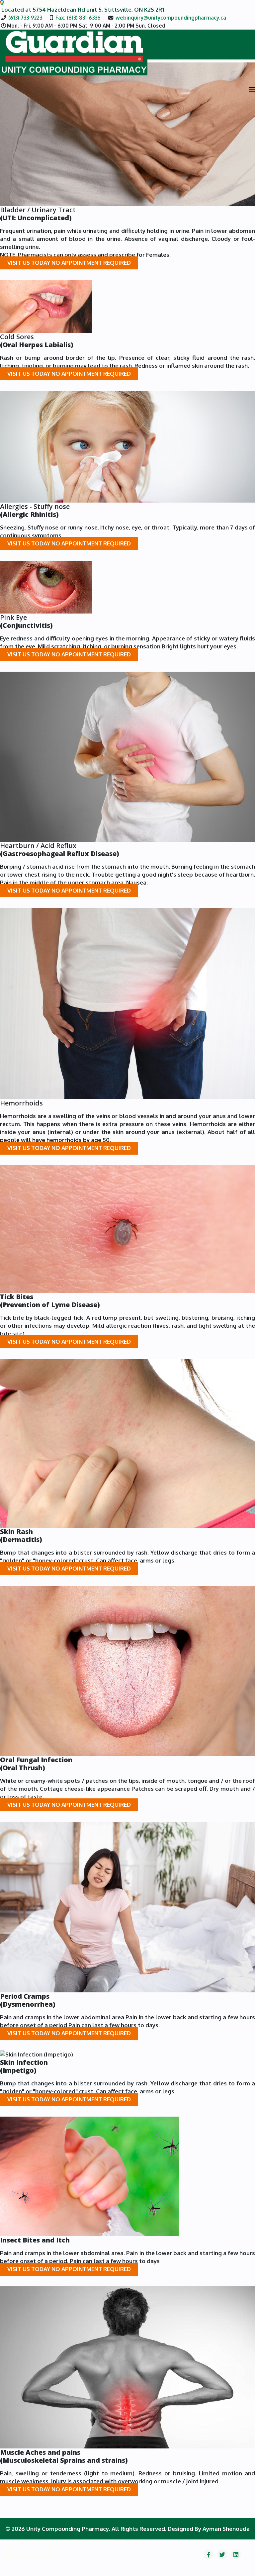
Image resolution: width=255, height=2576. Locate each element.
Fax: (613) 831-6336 (78, 18)
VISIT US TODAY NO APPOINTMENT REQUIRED (69, 263)
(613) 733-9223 (25, 18)
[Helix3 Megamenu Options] (252, 90)
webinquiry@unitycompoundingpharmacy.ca (171, 18)
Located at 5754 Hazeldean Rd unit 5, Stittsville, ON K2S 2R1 (82, 9)
